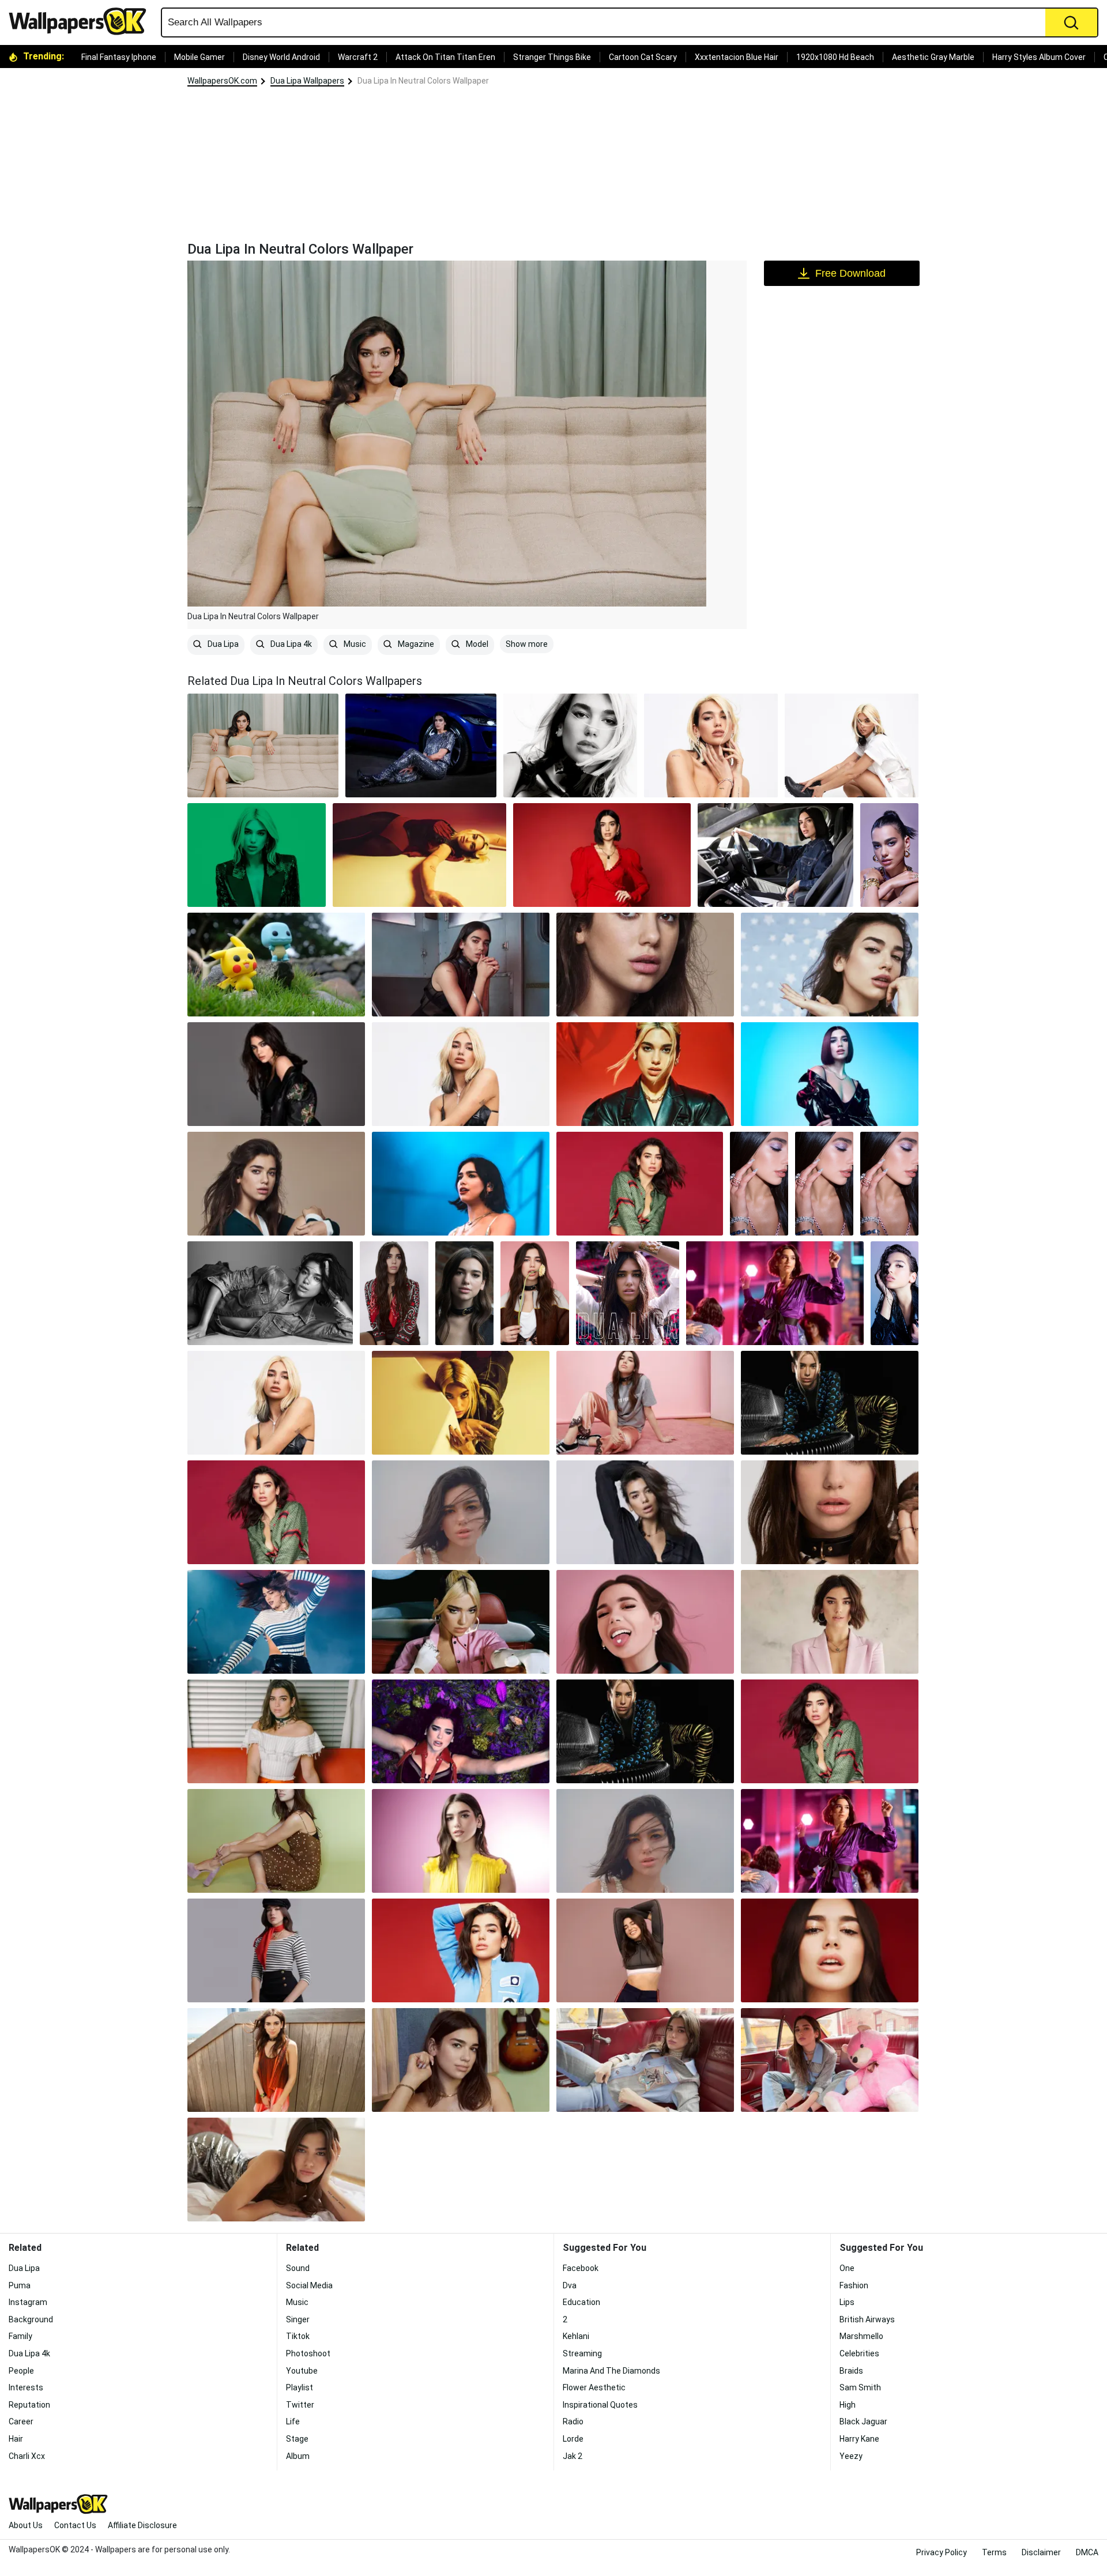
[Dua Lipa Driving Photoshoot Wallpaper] (775, 855)
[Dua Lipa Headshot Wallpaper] (830, 1950)
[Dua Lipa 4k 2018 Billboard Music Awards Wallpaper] (775, 1293)
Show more (527, 644)
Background (31, 2319)
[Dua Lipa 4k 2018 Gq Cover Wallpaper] (276, 1074)
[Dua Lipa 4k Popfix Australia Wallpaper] (276, 1184)
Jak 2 (573, 2456)
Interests (26, 2387)
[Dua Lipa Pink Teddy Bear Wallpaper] (830, 2060)
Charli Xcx (27, 2456)
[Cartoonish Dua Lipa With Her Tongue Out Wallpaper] (645, 1622)
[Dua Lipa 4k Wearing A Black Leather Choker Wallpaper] (464, 1293)
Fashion (854, 2285)
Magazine (415, 644)
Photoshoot (308, 2353)
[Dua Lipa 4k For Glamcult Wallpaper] (535, 1293)
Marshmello (861, 2336)
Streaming (582, 2353)
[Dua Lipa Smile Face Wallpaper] (645, 1950)
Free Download (850, 273)
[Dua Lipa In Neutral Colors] (263, 745)
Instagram (28, 2302)
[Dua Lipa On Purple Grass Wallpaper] (461, 1731)
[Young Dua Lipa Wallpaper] (461, 2060)
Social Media (309, 2285)
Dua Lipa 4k (290, 644)
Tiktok (298, 2336)
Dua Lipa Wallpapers (307, 81)
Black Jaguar (863, 2421)
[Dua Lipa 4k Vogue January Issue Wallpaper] (461, 1512)
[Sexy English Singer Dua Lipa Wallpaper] (711, 745)
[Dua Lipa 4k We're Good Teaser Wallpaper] (645, 1074)
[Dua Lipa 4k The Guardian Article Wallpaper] (645, 1512)
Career (21, 2421)
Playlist (300, 2387)
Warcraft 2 (358, 57)
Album (298, 2456)
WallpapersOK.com (222, 81)
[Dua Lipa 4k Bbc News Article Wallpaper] (830, 1403)
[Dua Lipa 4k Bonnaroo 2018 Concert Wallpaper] (461, 1184)
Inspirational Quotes (600, 2405)
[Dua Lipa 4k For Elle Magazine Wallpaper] (461, 1074)
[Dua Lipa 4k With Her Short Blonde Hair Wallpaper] (461, 1403)
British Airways (867, 2319)
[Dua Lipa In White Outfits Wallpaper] (852, 745)
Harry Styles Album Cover (1039, 57)
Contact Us (75, 2525)
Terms (994, 2552)
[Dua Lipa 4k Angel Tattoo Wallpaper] (461, 965)
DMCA (1087, 2552)
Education (581, 2302)
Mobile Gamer (199, 57)
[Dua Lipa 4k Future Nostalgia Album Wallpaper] (461, 1622)
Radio (573, 2421)
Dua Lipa (222, 644)
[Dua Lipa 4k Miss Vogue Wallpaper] (830, 1512)
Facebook (581, 2268)
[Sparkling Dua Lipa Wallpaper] (421, 745)
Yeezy (851, 2456)
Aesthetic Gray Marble (933, 57)
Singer (298, 2319)
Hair (16, 2439)
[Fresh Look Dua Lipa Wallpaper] (276, 2060)
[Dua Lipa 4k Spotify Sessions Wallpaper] (645, 1403)
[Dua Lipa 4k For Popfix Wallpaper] (645, 965)
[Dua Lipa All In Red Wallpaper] (602, 855)
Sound (298, 2268)
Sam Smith (860, 2387)
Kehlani (576, 2336)
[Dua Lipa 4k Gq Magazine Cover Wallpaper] (640, 1184)
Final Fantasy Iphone (119, 57)
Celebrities (859, 2353)
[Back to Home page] (82, 21)
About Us (26, 2525)
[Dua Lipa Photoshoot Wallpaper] (889, 855)
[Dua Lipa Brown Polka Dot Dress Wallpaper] (276, 1841)
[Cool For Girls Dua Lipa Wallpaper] (759, 1184)
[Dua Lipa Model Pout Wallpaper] (461, 1950)
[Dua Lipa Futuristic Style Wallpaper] (645, 1731)
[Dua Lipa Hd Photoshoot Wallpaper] (830, 1731)
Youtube (302, 2371)
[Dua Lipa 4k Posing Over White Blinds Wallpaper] (276, 1731)
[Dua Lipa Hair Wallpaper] (276, 1403)
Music (354, 644)
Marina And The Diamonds (611, 2371)
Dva (570, 2285)
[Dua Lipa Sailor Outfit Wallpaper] (276, 1950)
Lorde (573, 2439)
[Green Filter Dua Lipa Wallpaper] (257, 855)
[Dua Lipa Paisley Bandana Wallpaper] (394, 1293)
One (847, 2268)
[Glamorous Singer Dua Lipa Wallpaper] (276, 2170)
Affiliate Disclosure (142, 2525)
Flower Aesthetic (594, 2387)
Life (293, 2421)
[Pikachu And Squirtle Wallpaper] (276, 965)
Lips (847, 2302)
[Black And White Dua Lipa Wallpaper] (570, 745)
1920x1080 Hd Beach (835, 57)
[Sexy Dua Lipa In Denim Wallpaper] (270, 1293)
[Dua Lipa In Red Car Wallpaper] (645, 2060)
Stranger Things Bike (552, 57)
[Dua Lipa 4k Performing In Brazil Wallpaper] (276, 1622)
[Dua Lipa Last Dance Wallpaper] (628, 1293)
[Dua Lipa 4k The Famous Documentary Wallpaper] (276, 1512)
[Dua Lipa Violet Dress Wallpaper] (830, 1841)
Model (476, 644)
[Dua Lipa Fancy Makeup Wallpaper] (645, 1841)
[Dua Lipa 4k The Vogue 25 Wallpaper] (830, 1622)
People (21, 2371)
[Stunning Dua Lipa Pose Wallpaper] (419, 855)
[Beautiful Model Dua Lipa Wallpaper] (461, 1841)
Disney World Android (281, 57)
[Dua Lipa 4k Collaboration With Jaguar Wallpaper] (830, 1074)
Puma (20, 2285)
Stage (297, 2439)
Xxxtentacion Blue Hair (737, 57)
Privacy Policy (942, 2552)
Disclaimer (1041, 2552)
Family (20, 2336)
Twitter (300, 2405)
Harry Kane (859, 2439)
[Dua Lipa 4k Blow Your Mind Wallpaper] (830, 965)
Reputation (29, 2405)
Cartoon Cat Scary (643, 57)
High (848, 2405)
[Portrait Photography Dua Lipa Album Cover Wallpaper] (895, 1293)
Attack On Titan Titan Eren (445, 57)
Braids (851, 2371)
